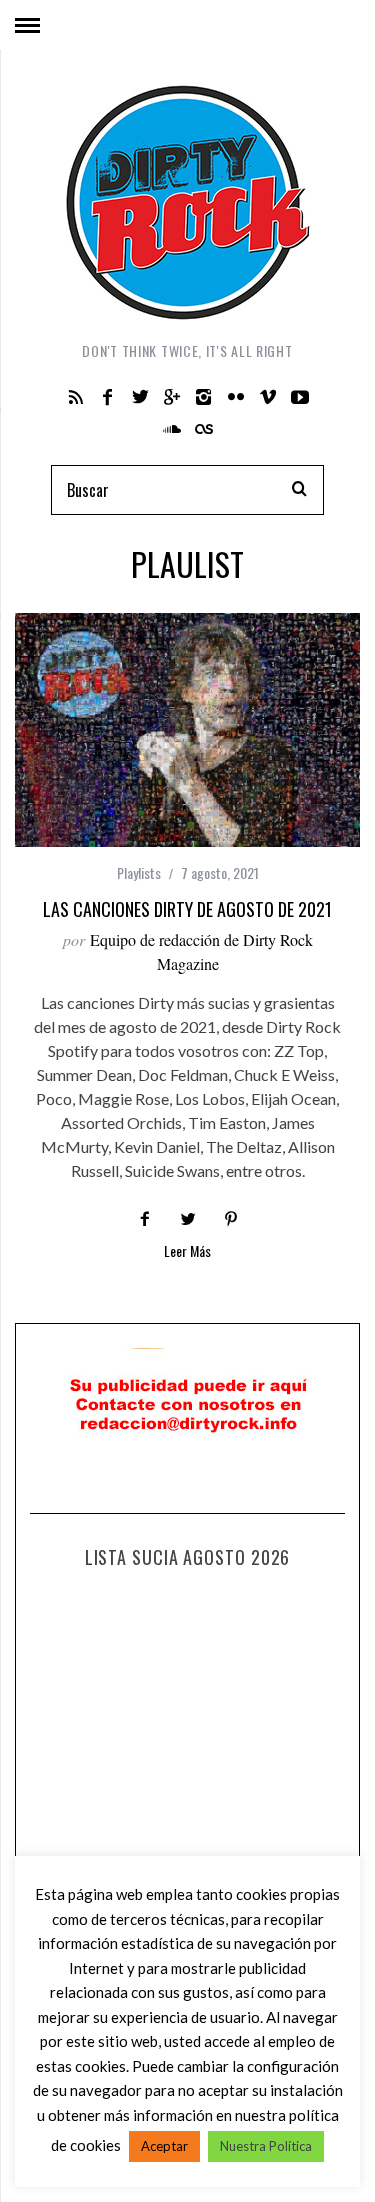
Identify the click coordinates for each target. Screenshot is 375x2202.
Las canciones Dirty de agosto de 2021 (187, 909)
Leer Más (187, 1252)
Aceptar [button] (164, 2146)
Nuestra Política (266, 2146)
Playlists (139, 872)
